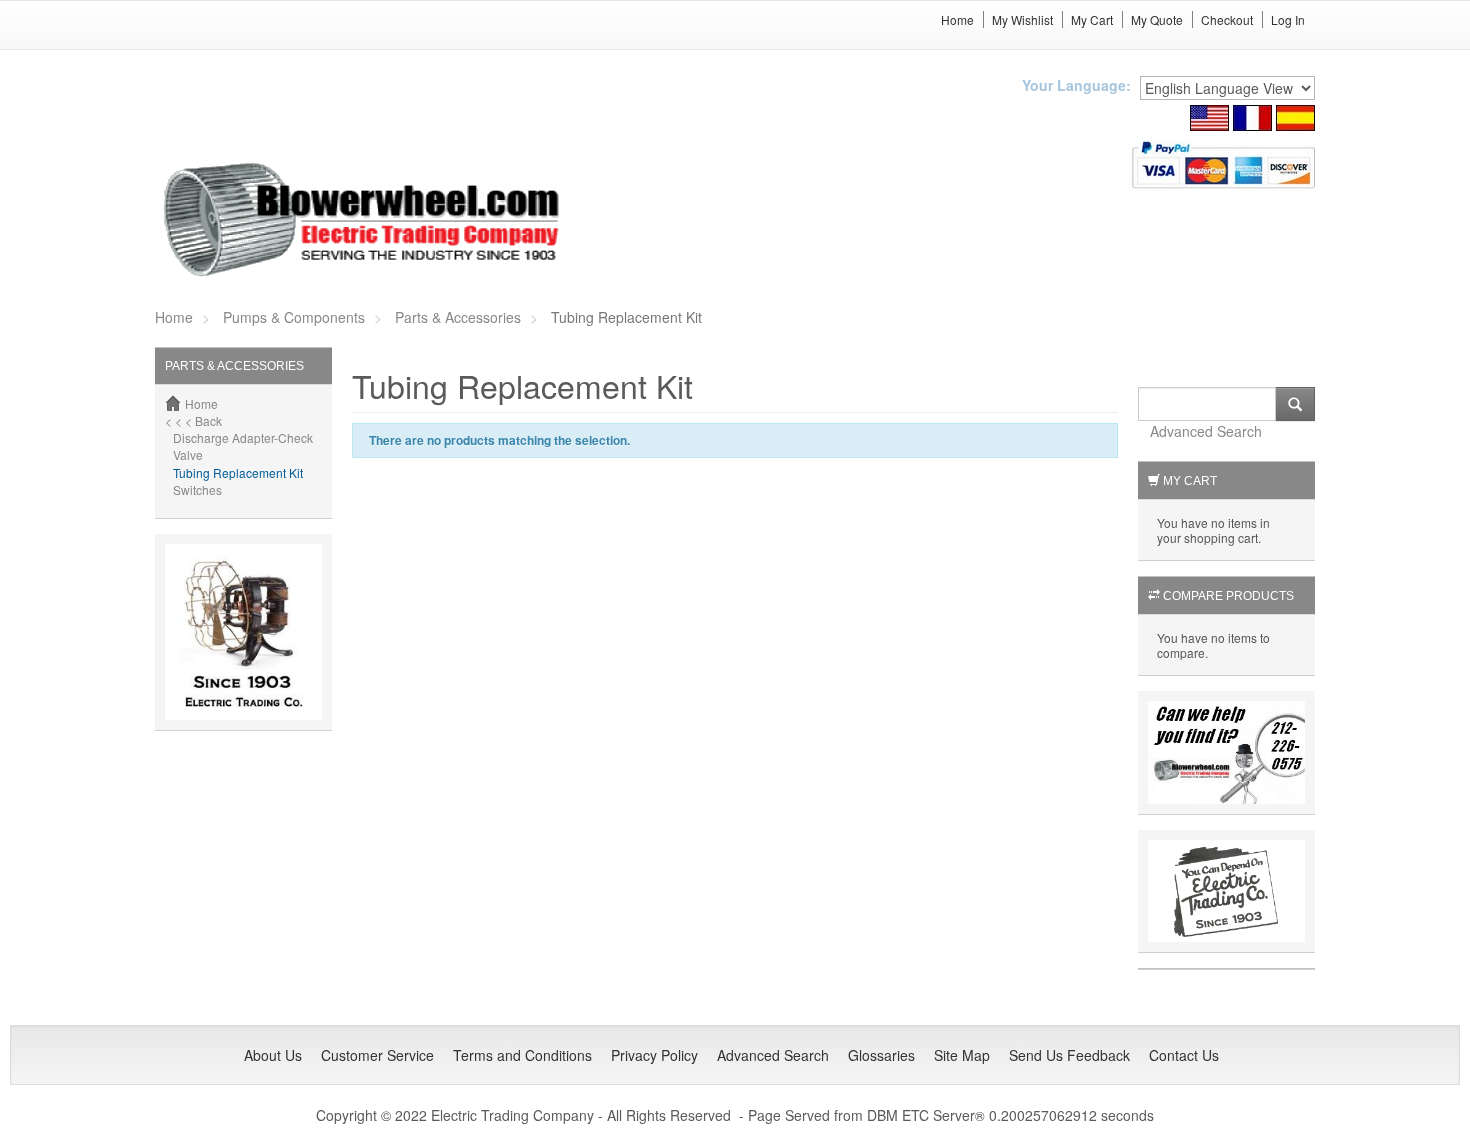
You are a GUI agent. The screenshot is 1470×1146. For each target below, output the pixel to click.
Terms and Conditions (522, 1055)
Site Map (962, 1055)
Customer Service (377, 1055)
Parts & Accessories (458, 317)
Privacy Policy (654, 1055)
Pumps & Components (294, 317)
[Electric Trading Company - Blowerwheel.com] (364, 221)
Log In (1288, 19)
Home (957, 19)
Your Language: (1076, 85)
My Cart (1092, 19)
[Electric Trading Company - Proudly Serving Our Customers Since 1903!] (243, 629)
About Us (273, 1055)
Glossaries (881, 1055)
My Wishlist (1022, 19)
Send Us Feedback (1069, 1055)
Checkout (1227, 19)
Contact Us (1184, 1055)
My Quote (1157, 19)
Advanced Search (1206, 431)
